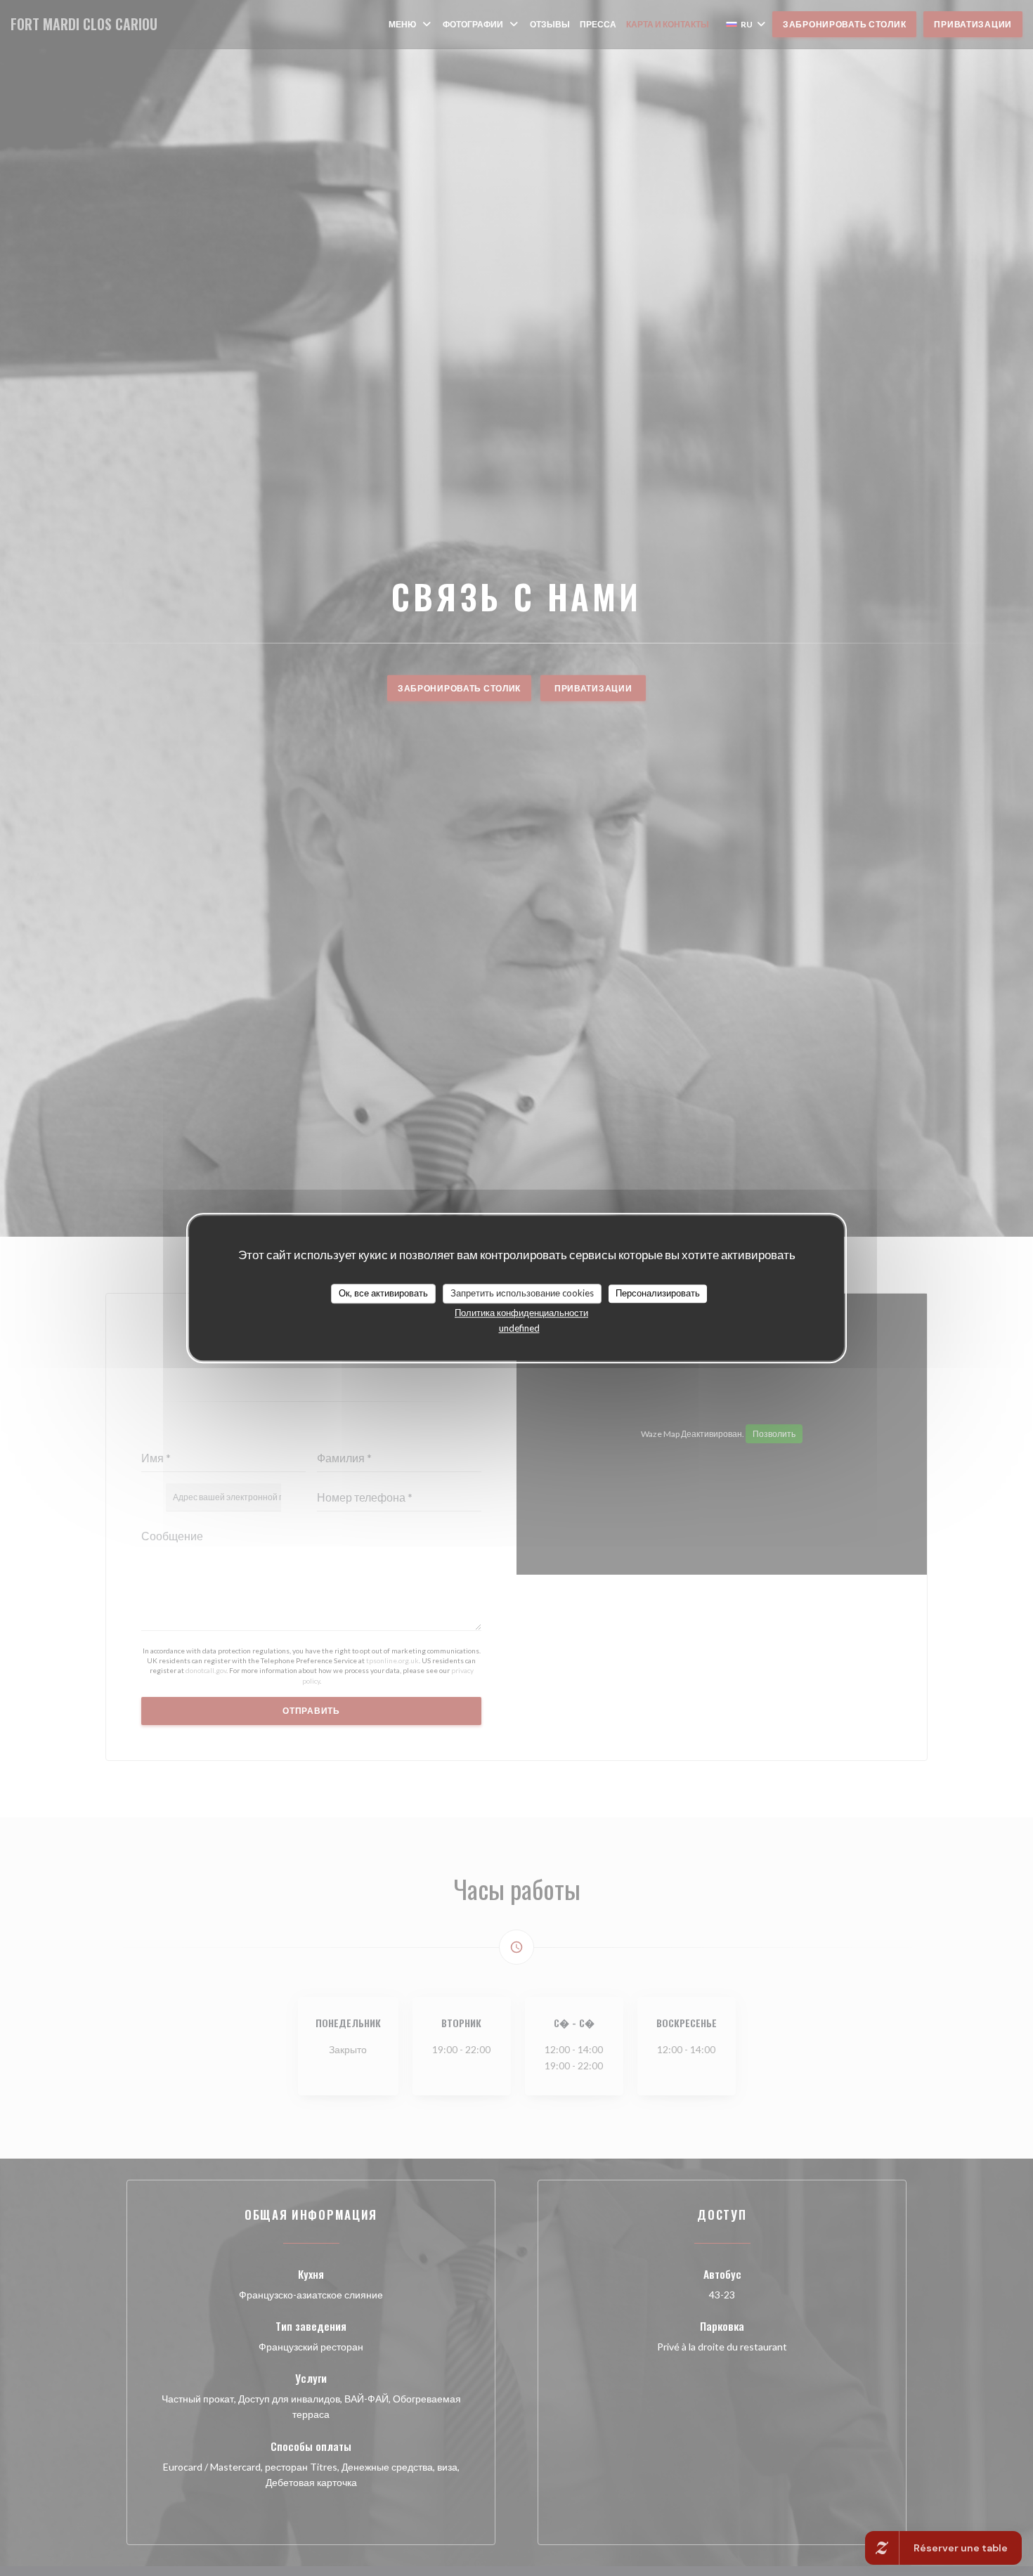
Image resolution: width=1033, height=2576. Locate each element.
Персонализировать (658, 1293)
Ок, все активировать (383, 1293)
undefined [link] (519, 1328)
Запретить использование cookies (522, 1293)
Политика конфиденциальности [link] (521, 1313)
